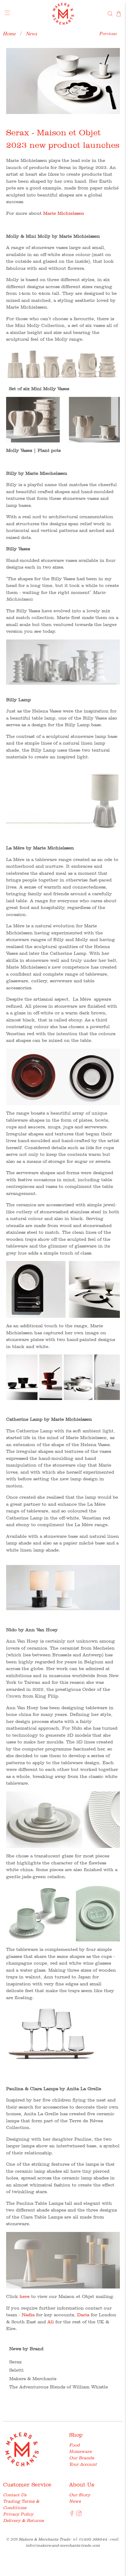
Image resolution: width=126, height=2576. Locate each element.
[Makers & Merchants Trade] (63, 14)
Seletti (16, 2370)
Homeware (80, 2451)
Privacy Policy (18, 2514)
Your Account (83, 2464)
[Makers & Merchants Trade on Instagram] (79, 2515)
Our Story (80, 2495)
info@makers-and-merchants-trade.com (63, 2545)
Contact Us (15, 2495)
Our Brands (82, 2458)
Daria (83, 2315)
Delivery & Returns (23, 2520)
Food (74, 2445)
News (32, 33)
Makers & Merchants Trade (44, 2539)
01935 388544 (93, 2539)
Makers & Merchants (33, 2379)
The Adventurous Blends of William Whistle (59, 2387)
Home (10, 33)
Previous (108, 33)
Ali (51, 2322)
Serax (15, 2362)
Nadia (28, 2315)
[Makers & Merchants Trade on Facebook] (72, 2515)
